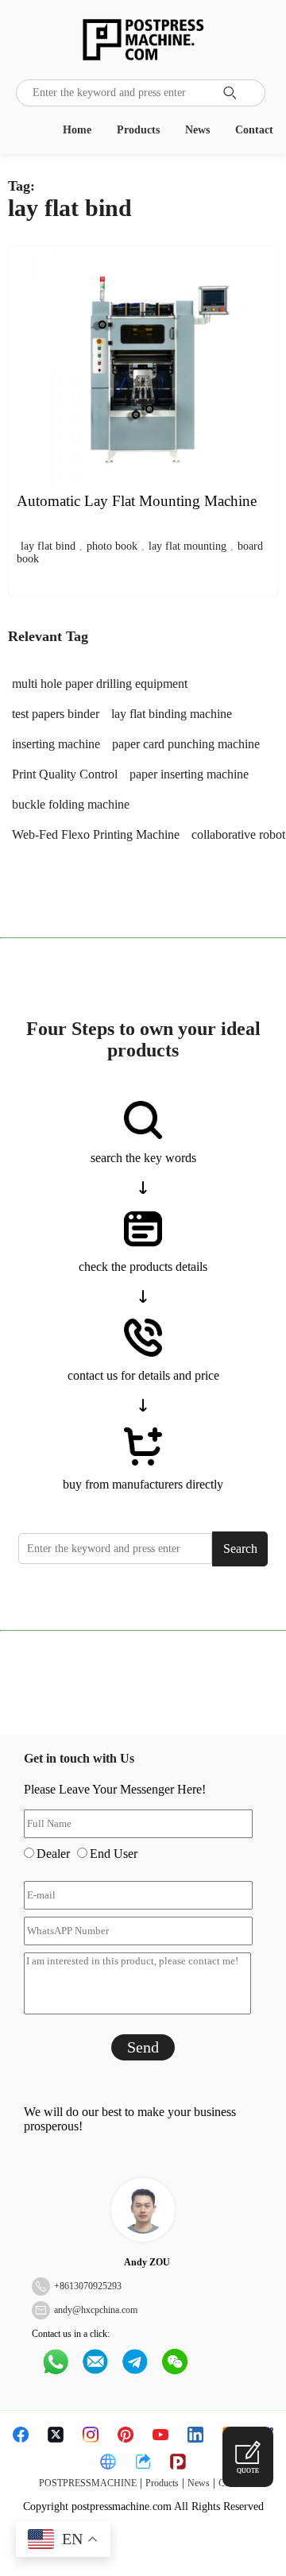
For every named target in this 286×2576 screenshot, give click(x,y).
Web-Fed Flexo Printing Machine (96, 834)
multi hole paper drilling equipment (100, 684)
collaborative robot (238, 834)
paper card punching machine (186, 744)
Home (77, 130)
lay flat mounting (187, 546)
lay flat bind (48, 546)
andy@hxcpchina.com (96, 2310)
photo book (112, 546)
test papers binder (56, 714)
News (197, 130)
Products (138, 130)
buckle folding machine (71, 804)
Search (240, 1549)
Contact (254, 130)
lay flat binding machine (172, 714)
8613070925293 (91, 2286)
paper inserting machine (189, 774)
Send (143, 2047)
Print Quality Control (65, 774)
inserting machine (56, 744)
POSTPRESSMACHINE (88, 2483)
